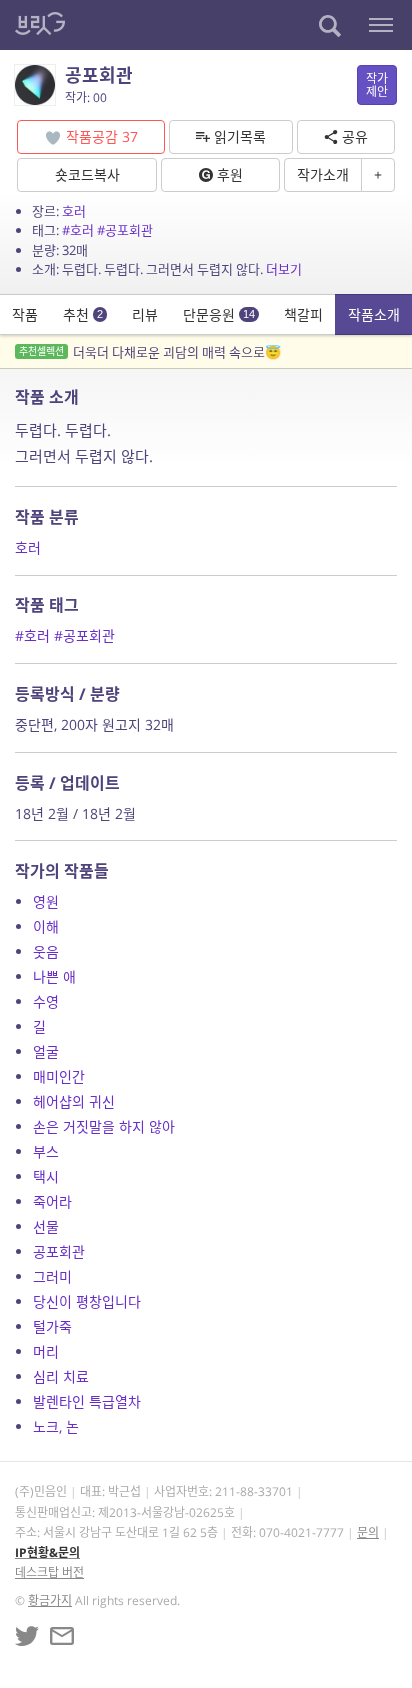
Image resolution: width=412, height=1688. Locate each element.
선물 (46, 1226)
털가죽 (52, 1326)
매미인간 (59, 1076)
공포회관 (59, 1251)
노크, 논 (56, 1426)
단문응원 (219, 314)
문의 (368, 1532)
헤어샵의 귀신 (74, 1101)
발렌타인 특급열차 (87, 1401)
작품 (25, 314)
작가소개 (323, 174)
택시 (46, 1176)
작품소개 (374, 314)
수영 (46, 1001)
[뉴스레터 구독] (62, 1636)
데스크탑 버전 (49, 1572)
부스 (46, 1151)
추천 (83, 314)
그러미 (52, 1276)
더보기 (284, 269)
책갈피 (303, 314)
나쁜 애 (54, 976)
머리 (46, 1351)
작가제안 (377, 85)
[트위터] (27, 1636)
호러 (74, 211)
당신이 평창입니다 (87, 1301)
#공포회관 (125, 230)
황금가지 (50, 1600)
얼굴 (46, 1051)
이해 (46, 926)
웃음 (46, 951)
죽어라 (52, 1201)
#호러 (78, 230)
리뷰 (145, 314)
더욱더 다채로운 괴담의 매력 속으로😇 (150, 352)
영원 (46, 901)
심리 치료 (61, 1376)
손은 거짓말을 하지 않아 (104, 1126)
